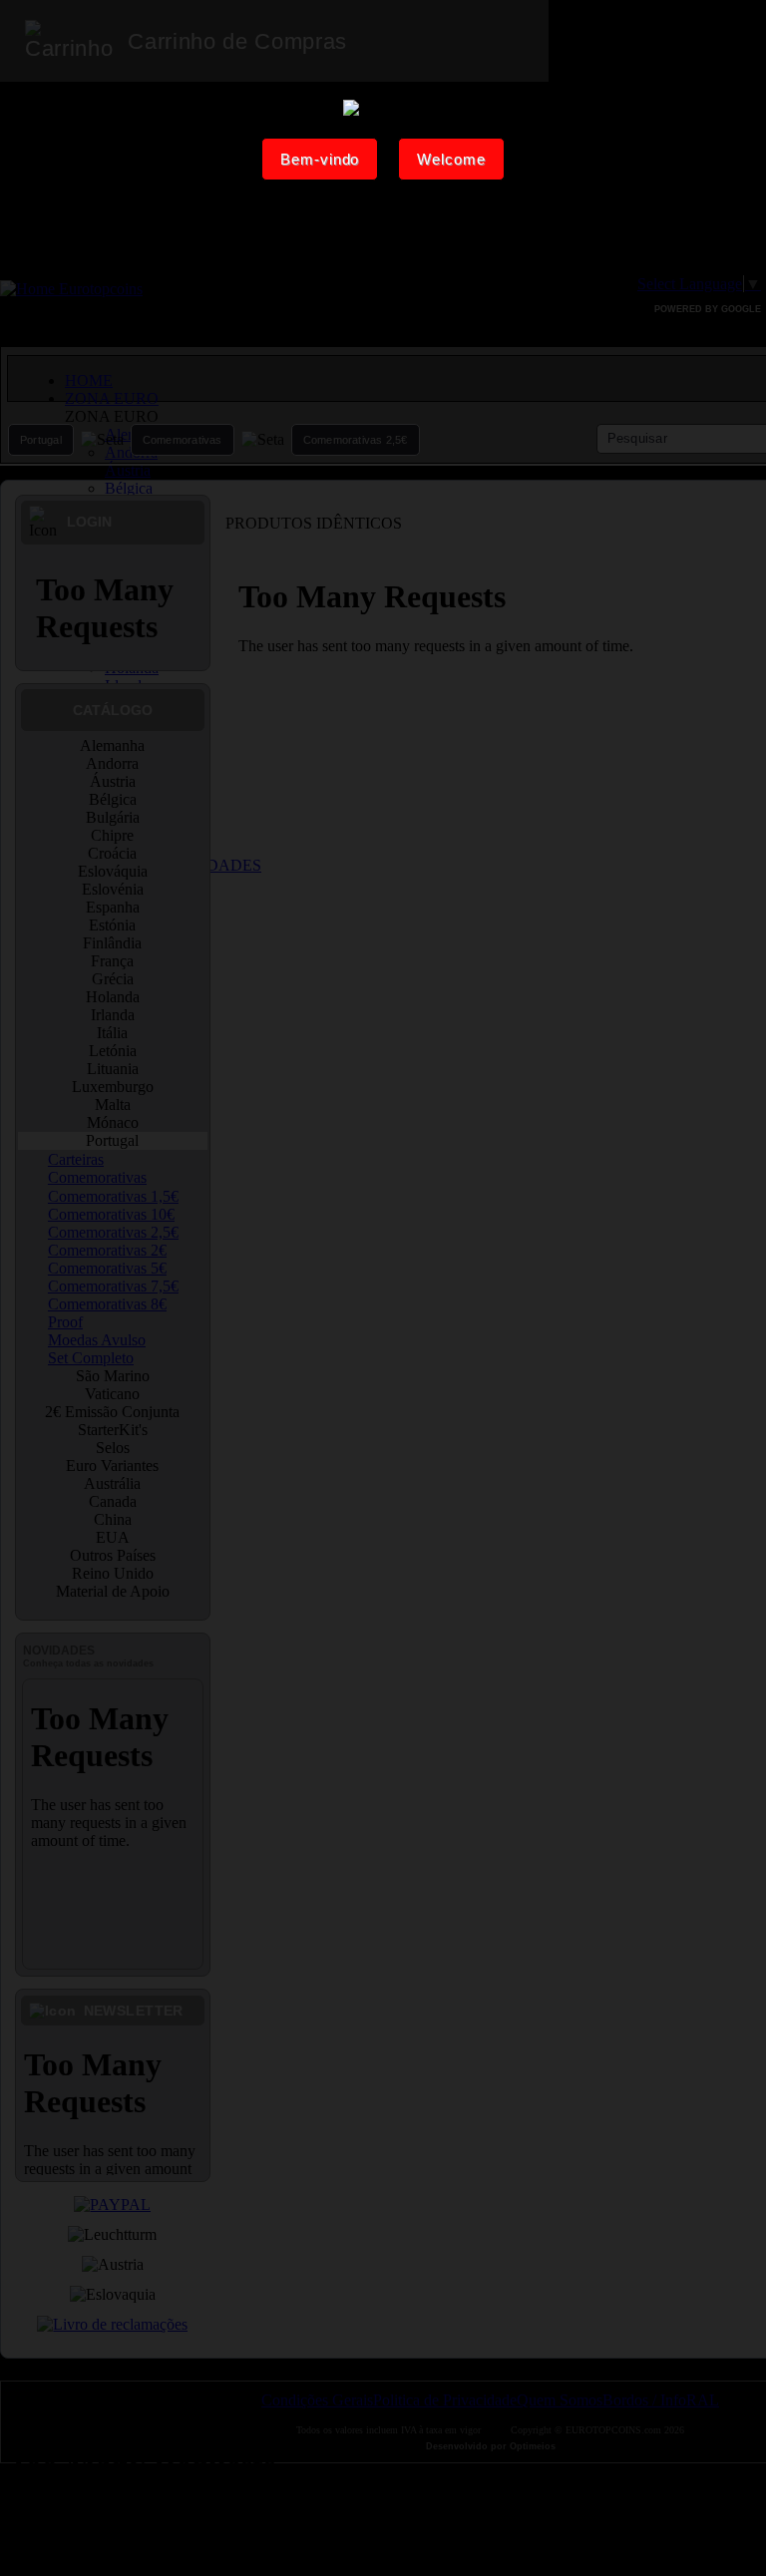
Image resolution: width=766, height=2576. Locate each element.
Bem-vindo (320, 159)
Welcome (451, 159)
